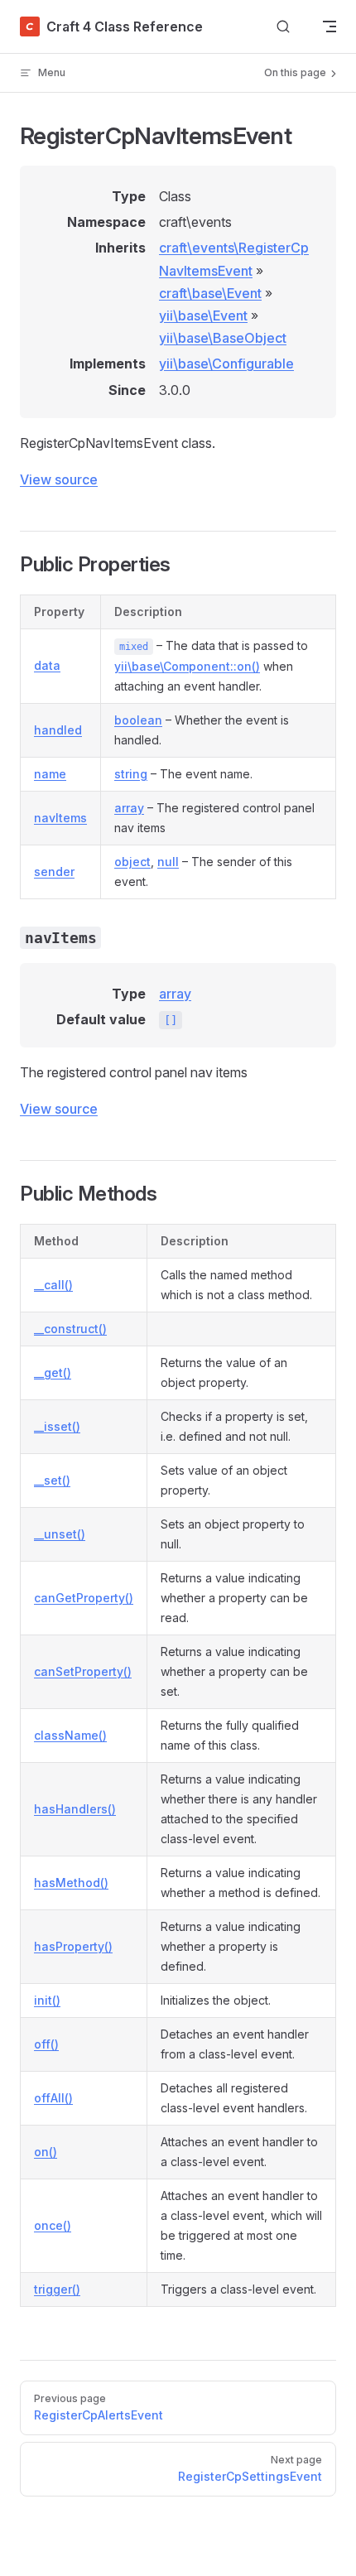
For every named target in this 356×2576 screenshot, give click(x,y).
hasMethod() (71, 1883)
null (168, 862)
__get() (53, 1372)
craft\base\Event (210, 293)
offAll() (53, 2098)
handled (58, 730)
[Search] (283, 27)
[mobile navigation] (330, 26)
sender (54, 872)
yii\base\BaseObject (223, 338)
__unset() (60, 1534)
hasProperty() (73, 1946)
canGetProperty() (84, 1598)
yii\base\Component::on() (187, 666)
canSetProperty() (83, 1671)
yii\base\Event (203, 315)
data (47, 665)
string (131, 774)
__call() (53, 1285)
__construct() (70, 1329)
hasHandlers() (75, 1809)
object (132, 862)
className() (70, 1735)
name (50, 774)
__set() (52, 1480)
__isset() (57, 1426)
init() (47, 2000)
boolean (138, 720)
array (129, 808)
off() (46, 2044)
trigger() (57, 2289)
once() (53, 2225)
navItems (60, 818)
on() (46, 2152)
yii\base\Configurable (226, 364)
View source (59, 479)
